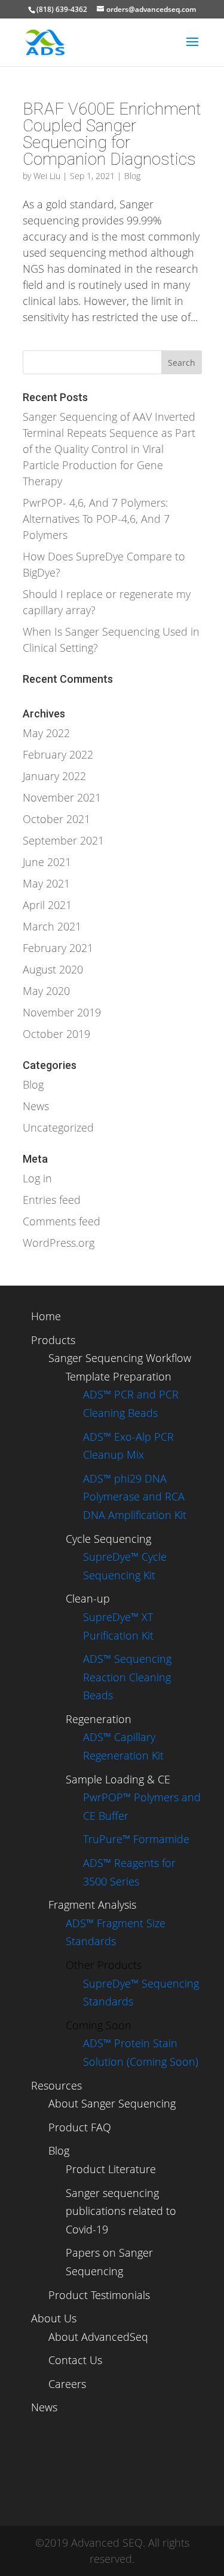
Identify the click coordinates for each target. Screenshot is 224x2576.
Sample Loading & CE (118, 1779)
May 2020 (46, 991)
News (36, 1106)
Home (46, 1316)
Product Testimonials (99, 2295)
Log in (37, 1178)
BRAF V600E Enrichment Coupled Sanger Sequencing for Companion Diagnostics (112, 134)
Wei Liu (47, 176)
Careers (67, 2384)
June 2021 (47, 862)
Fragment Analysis (92, 1905)
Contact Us (75, 2360)
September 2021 (63, 840)
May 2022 (46, 733)
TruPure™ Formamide (136, 1839)
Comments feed (62, 1221)
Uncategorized (58, 1127)
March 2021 (52, 926)
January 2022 (54, 776)
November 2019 (62, 1012)
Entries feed (52, 1200)
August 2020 (53, 969)
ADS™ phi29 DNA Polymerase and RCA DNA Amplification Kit (135, 1497)
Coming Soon (99, 2025)
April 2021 (47, 905)
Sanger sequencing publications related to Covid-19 (121, 2211)
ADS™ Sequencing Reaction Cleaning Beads (127, 1677)
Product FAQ (80, 2127)
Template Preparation (119, 1376)
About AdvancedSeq (98, 2337)
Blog (132, 176)
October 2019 (56, 1034)
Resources (56, 2085)
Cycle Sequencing (108, 1539)
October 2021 (56, 819)
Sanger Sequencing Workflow (120, 1358)
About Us (54, 2318)
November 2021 (62, 797)
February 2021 (58, 948)
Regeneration (99, 1719)
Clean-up (88, 1598)
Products (53, 1340)
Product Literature (111, 2169)
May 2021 (46, 883)
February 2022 (58, 754)
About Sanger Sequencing (112, 2103)
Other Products (104, 1965)
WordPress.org (59, 1243)
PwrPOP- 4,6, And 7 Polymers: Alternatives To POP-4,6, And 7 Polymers (96, 519)
